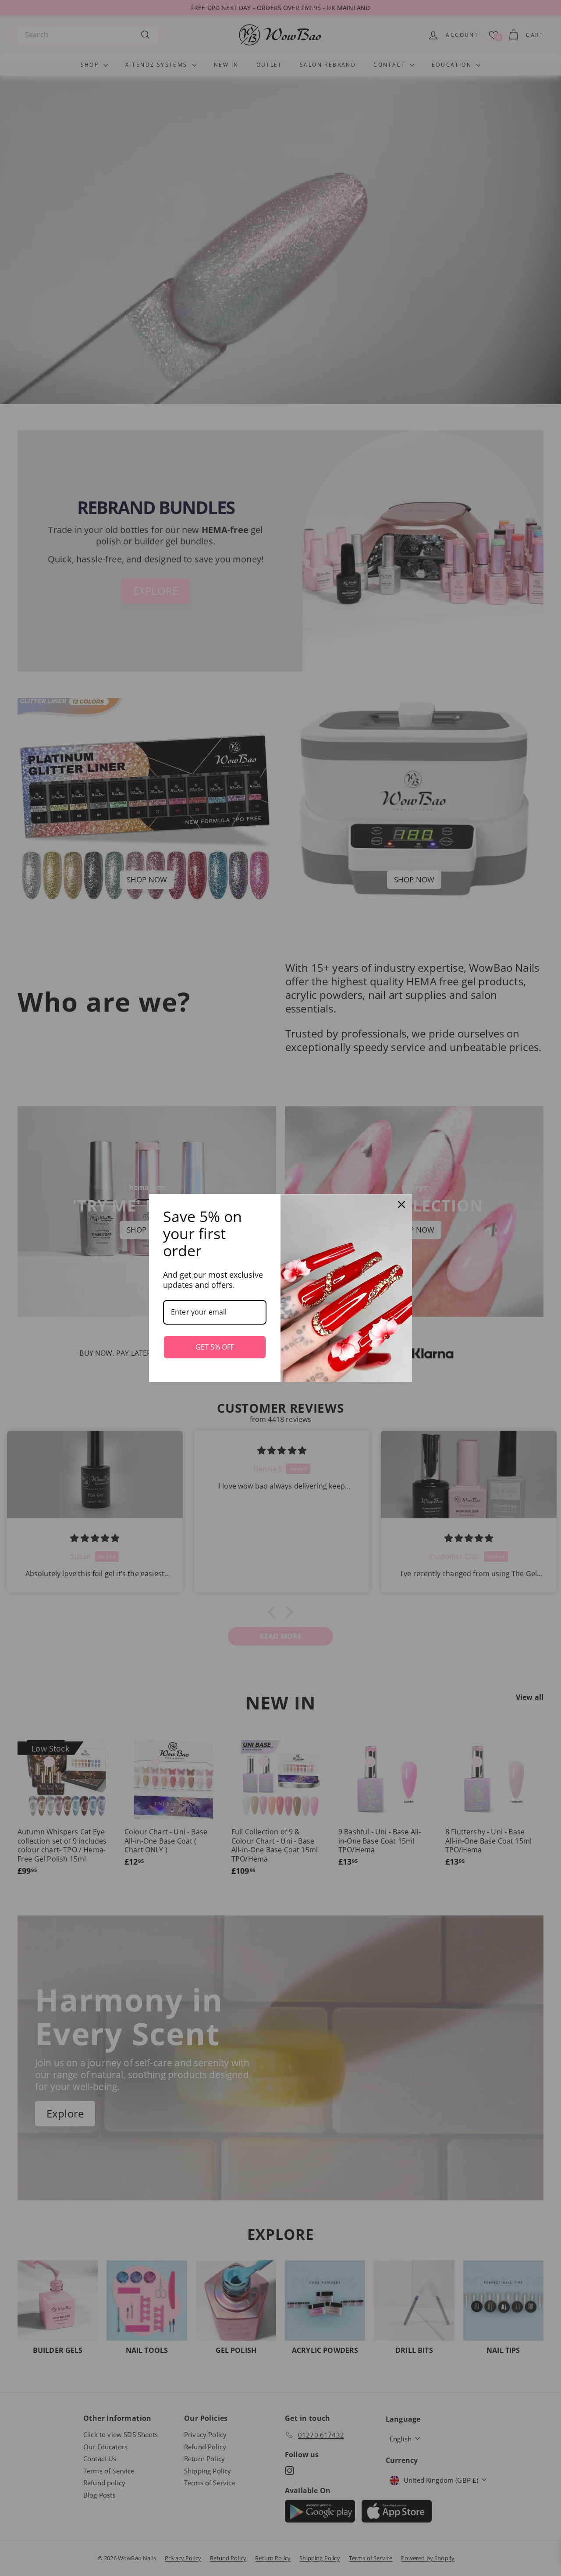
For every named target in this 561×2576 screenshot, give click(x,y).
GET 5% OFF (215, 1347)
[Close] (401, 1205)
